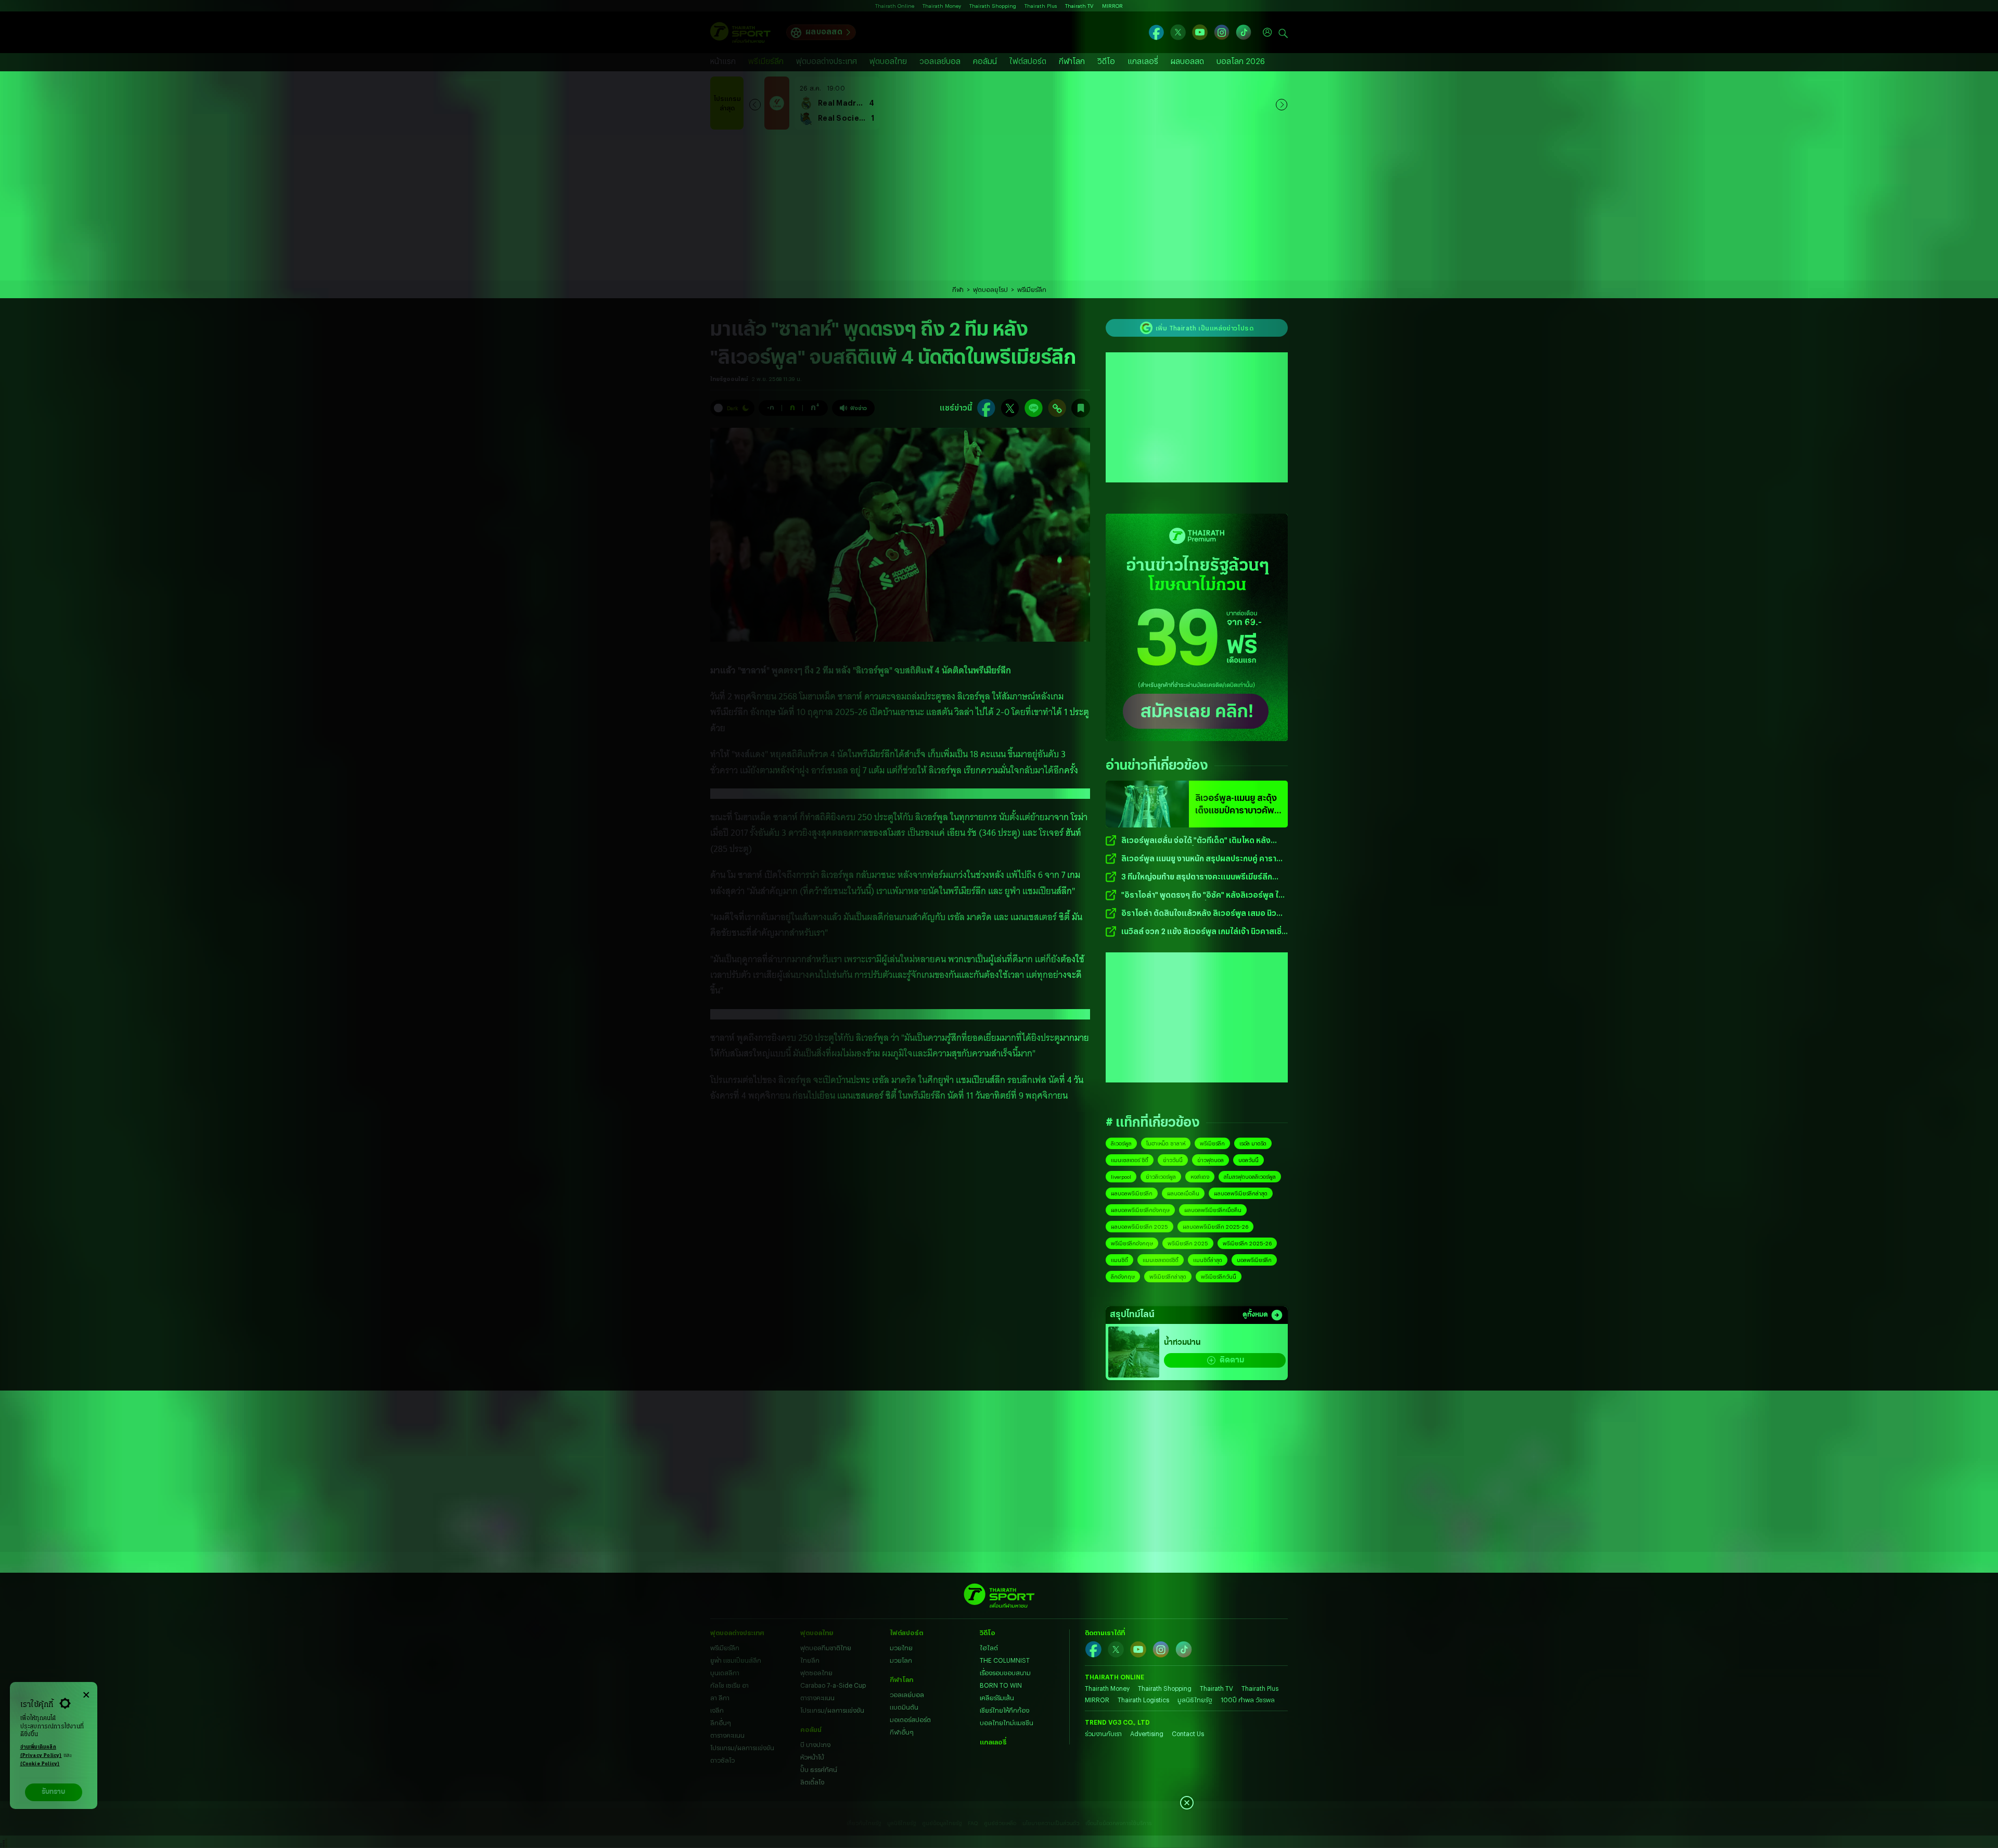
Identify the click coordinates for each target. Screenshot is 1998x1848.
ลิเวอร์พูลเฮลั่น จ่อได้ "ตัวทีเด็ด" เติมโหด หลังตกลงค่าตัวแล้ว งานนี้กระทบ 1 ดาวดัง (1196, 841)
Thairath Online (895, 6)
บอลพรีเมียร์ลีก (1254, 1260)
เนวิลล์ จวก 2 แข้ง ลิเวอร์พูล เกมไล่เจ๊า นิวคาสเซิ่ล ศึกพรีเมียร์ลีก (1204, 932)
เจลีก (717, 1710)
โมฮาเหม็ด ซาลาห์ (1166, 1143)
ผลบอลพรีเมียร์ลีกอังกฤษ (1140, 1210)
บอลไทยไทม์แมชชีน (1007, 1723)
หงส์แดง (1200, 1177)
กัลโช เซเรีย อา (729, 1685)
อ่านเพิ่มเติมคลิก (41, 1751)
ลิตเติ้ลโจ (812, 1782)
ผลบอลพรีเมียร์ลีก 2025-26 (1215, 1227)
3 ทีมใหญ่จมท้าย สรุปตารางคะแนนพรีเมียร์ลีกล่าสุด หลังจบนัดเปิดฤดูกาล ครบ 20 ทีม (1197, 877)
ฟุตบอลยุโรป (990, 289)
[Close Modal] (86, 1693)
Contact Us (1188, 1734)
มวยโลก (901, 1660)
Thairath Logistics (1143, 1700)
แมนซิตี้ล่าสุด (1208, 1260)
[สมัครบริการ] (1197, 627)
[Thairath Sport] (740, 33)
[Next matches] (1282, 103)
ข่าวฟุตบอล (1211, 1160)
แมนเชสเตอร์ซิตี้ (1161, 1260)
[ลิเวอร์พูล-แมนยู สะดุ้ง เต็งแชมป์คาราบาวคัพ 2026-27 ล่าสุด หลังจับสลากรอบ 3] (1147, 804)
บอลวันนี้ (1248, 1160)
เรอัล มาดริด (1253, 1143)
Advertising (1147, 1734)
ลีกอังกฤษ (1123, 1277)
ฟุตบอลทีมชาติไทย (826, 1648)
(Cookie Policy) (40, 1764)
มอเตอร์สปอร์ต (910, 1719)
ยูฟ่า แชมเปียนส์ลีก (736, 1660)
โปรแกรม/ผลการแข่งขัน (742, 1748)
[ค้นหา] (1283, 32)
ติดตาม (1232, 1360)
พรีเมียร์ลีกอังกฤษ (1132, 1243)
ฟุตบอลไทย (888, 61)
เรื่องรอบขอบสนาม (1005, 1673)
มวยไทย (901, 1648)
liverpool (1121, 1177)
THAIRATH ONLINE (1115, 1677)
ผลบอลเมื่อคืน (1183, 1193)
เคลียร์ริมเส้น (997, 1698)
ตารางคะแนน (727, 1735)
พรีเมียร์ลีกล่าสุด (1168, 1277)
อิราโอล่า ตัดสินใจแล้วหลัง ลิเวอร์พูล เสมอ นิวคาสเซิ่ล (1199, 914)
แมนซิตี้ (1119, 1260)
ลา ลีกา (720, 1698)
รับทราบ (53, 1792)
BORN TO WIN (1001, 1685)
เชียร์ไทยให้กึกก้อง (1004, 1710)
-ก (771, 407)
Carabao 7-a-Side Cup (833, 1685)
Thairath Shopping (993, 6)
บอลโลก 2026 (1241, 61)
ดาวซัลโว (722, 1760)
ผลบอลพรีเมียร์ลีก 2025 (1139, 1227)
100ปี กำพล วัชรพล (1248, 1700)
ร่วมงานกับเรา (1103, 1734)
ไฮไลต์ (989, 1648)
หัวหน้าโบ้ (812, 1757)
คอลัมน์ (985, 61)
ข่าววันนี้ (1173, 1160)
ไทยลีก (810, 1660)
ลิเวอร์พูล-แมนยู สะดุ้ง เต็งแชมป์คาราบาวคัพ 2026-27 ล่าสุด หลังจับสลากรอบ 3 (1236, 805)
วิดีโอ (1106, 61)
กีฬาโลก (1072, 61)
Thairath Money (942, 6)
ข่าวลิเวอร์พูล (1161, 1177)
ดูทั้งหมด (1255, 1315)
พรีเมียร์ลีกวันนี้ (1219, 1277)
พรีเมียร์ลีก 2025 (1188, 1243)
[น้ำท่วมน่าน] (1134, 1352)
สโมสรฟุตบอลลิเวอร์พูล (1250, 1177)
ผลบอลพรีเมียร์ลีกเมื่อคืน (1213, 1210)
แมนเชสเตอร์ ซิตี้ (1130, 1160)
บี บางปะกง (815, 1744)
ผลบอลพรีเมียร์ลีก (1132, 1193)
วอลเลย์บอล (940, 61)
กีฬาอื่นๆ (902, 1732)
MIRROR (1112, 6)
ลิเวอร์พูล (1121, 1143)
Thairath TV (1079, 6)
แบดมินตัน (904, 1707)
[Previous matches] (755, 103)
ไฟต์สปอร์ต (1028, 61)
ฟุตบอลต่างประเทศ (827, 61)
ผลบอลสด (824, 31)
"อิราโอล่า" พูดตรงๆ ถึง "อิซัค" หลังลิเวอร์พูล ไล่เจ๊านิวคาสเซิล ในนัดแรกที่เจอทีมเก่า (1202, 895)
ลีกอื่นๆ (721, 1723)
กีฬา (958, 289)
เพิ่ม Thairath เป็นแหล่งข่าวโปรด (1205, 328)
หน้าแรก (723, 61)
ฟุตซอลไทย (816, 1673)
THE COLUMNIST (1005, 1660)
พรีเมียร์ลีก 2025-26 (1247, 1243)
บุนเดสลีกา (725, 1673)
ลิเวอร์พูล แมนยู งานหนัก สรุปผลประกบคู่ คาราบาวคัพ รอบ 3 (1199, 859)
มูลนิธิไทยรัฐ (1195, 1700)
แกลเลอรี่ (1143, 61)
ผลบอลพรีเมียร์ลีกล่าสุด (1241, 1193)
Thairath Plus (1041, 6)
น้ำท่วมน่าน (1182, 1343)
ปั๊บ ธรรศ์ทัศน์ (819, 1769)
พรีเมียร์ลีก (766, 61)
